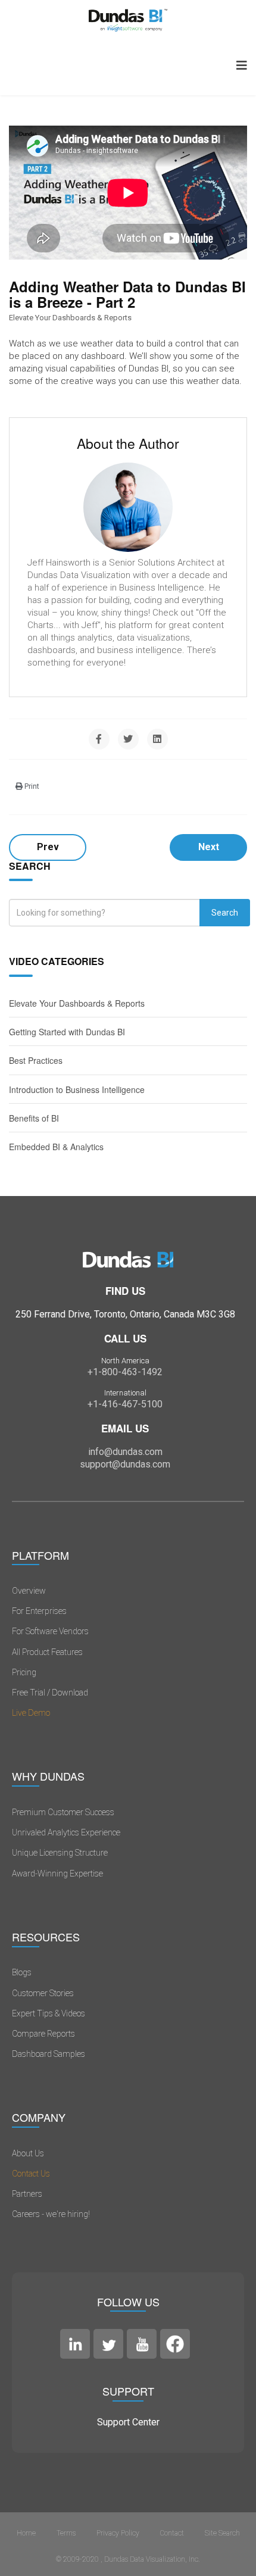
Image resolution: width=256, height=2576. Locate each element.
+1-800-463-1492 (125, 1372)
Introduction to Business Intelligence (77, 1089)
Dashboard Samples (49, 2054)
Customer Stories (43, 1993)
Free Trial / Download (50, 1693)
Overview (29, 1591)
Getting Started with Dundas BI (67, 1032)
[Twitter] (128, 739)
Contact (172, 2533)
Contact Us (31, 2174)
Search (225, 913)
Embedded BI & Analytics (56, 1147)
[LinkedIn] (157, 739)
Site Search (222, 2533)
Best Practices (36, 1060)
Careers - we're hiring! (51, 2214)
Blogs (22, 1972)
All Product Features (47, 1652)
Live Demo (31, 1713)
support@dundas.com (125, 1464)
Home (26, 2533)
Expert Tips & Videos (49, 2013)
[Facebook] (99, 739)
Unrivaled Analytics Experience (66, 1832)
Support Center (128, 2422)
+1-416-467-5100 (125, 1404)
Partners (27, 2194)
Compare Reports (43, 2034)
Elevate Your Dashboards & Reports (70, 318)
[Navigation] (242, 65)
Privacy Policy (118, 2533)
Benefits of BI (34, 1118)
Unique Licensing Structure (60, 1853)
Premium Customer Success (63, 1812)
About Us (28, 2153)
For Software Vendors (50, 1631)
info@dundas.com (125, 1452)
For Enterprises (39, 1611)
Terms (66, 2533)
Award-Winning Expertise (57, 1874)
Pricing (24, 1672)
